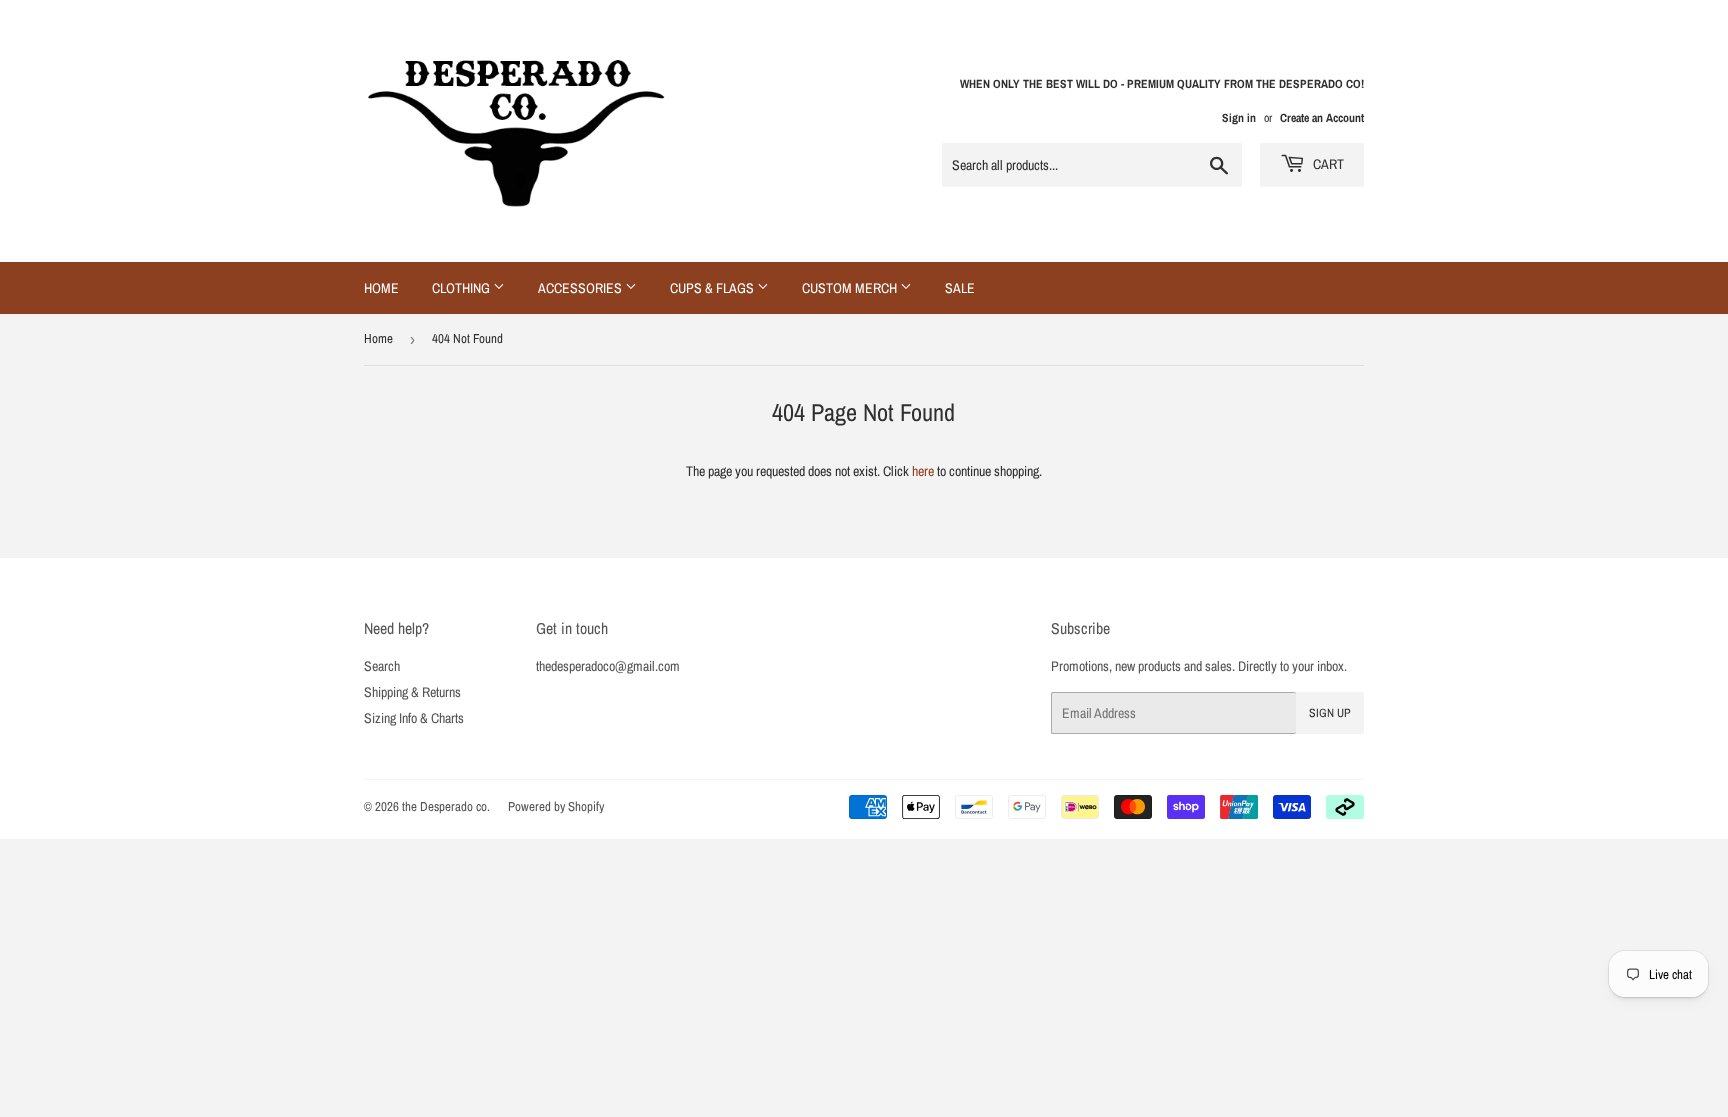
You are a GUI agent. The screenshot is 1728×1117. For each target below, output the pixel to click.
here (923, 471)
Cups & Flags (713, 288)
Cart (1327, 164)
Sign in (1239, 118)
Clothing (462, 288)
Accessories (581, 288)
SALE (960, 288)
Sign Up (1330, 713)
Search (382, 666)
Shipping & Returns (412, 692)
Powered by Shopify (556, 806)
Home (381, 288)
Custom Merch (851, 288)
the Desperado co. (446, 806)
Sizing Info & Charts (414, 718)
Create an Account (1322, 118)
